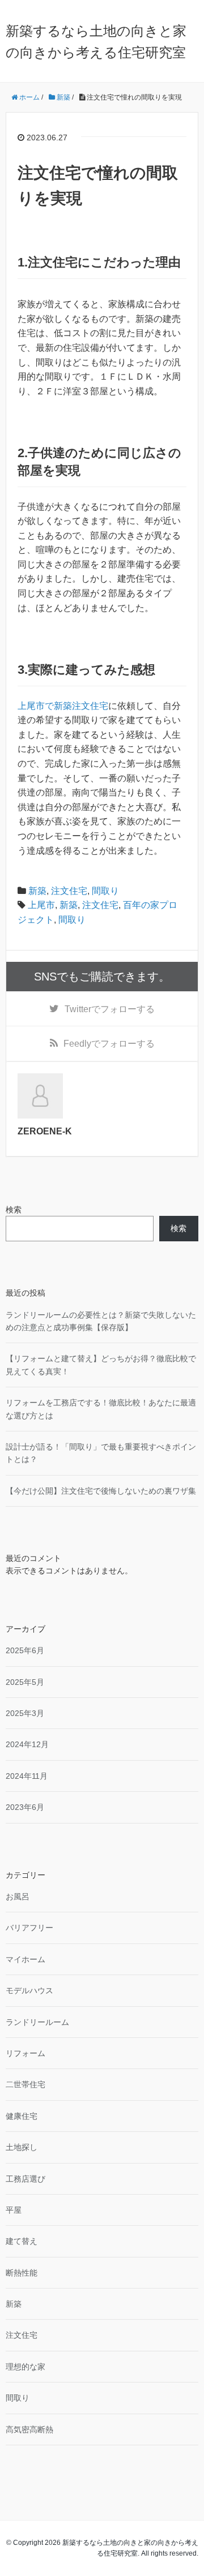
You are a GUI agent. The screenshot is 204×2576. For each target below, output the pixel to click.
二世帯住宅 (25, 2084)
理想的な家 (25, 2367)
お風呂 (18, 1896)
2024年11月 (27, 1776)
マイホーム (25, 1959)
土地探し (22, 2147)
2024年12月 (27, 1744)
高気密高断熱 (29, 2429)
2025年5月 (25, 1682)
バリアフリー (29, 1928)
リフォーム (25, 2053)
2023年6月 (25, 1807)
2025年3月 (25, 1713)
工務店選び (25, 2179)
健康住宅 (22, 2116)
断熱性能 (22, 2273)
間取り (105, 891)
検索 (14, 1210)
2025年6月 (25, 1650)
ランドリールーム (37, 2022)
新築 (37, 891)
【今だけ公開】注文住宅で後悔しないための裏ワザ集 (101, 1491)
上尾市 (41, 905)
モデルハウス (29, 1990)
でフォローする (110, 1009)
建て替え (22, 2241)
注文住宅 (69, 891)
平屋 (14, 2210)
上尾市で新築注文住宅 (63, 706)
